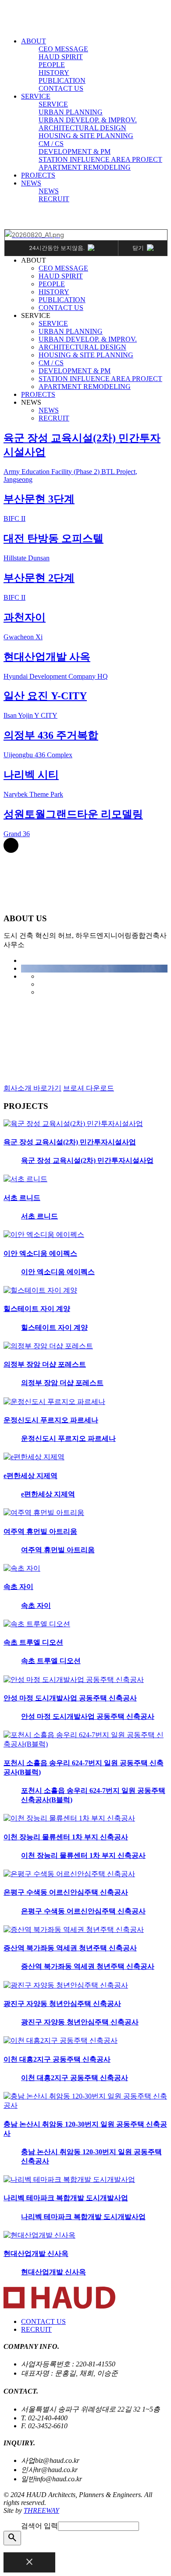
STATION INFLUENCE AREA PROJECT (100, 159)
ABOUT (34, 41)
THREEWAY (41, 2510)
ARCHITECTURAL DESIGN (82, 128)
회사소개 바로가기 (32, 1088)
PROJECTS (38, 175)
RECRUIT (54, 199)
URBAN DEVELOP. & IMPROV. (88, 120)
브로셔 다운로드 (89, 1088)
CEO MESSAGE (63, 49)
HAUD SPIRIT (61, 57)
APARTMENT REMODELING (85, 167)
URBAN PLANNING (71, 112)
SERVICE (36, 96)
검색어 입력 (39, 2526)
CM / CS (51, 144)
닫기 (138, 248)
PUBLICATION (62, 80)
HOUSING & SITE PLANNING (86, 136)
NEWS (31, 183)
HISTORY (54, 73)
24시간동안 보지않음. (57, 248)
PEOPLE (52, 65)
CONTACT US (61, 88)
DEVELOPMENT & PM (75, 151)
